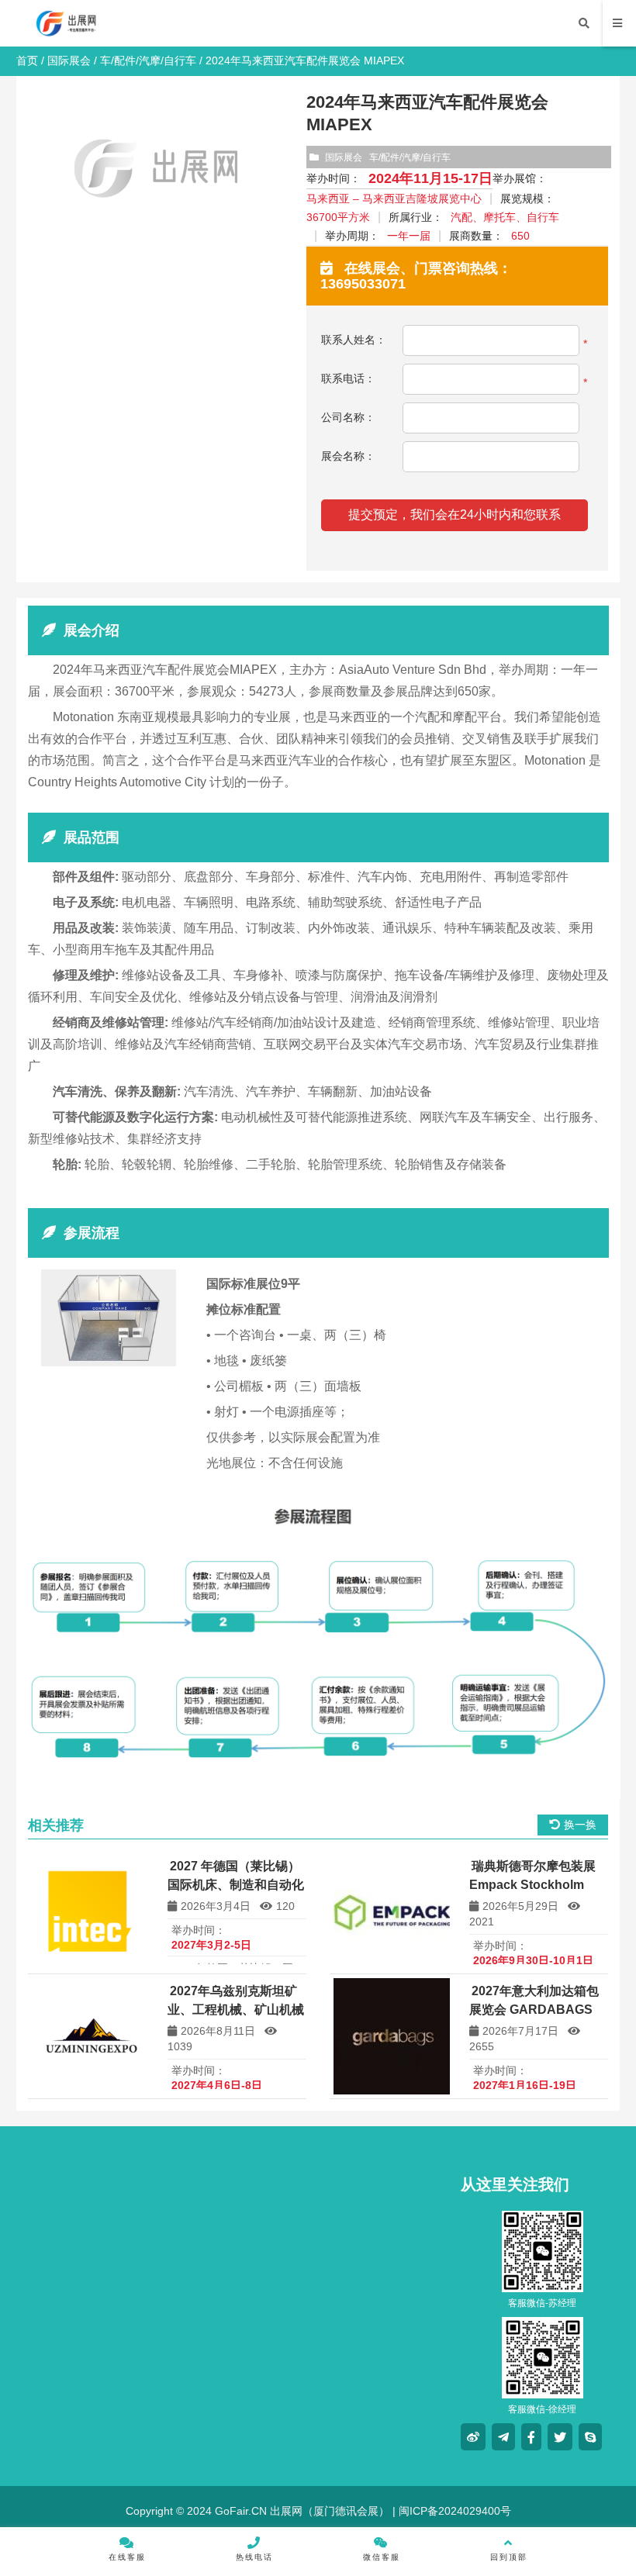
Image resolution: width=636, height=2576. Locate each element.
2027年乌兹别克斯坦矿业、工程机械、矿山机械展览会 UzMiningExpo (236, 2010)
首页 (27, 60)
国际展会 (69, 60)
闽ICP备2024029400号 (453, 2511)
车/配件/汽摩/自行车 (148, 60)
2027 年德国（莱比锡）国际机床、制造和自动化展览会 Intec (236, 1885)
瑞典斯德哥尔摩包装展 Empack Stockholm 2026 (532, 1885)
